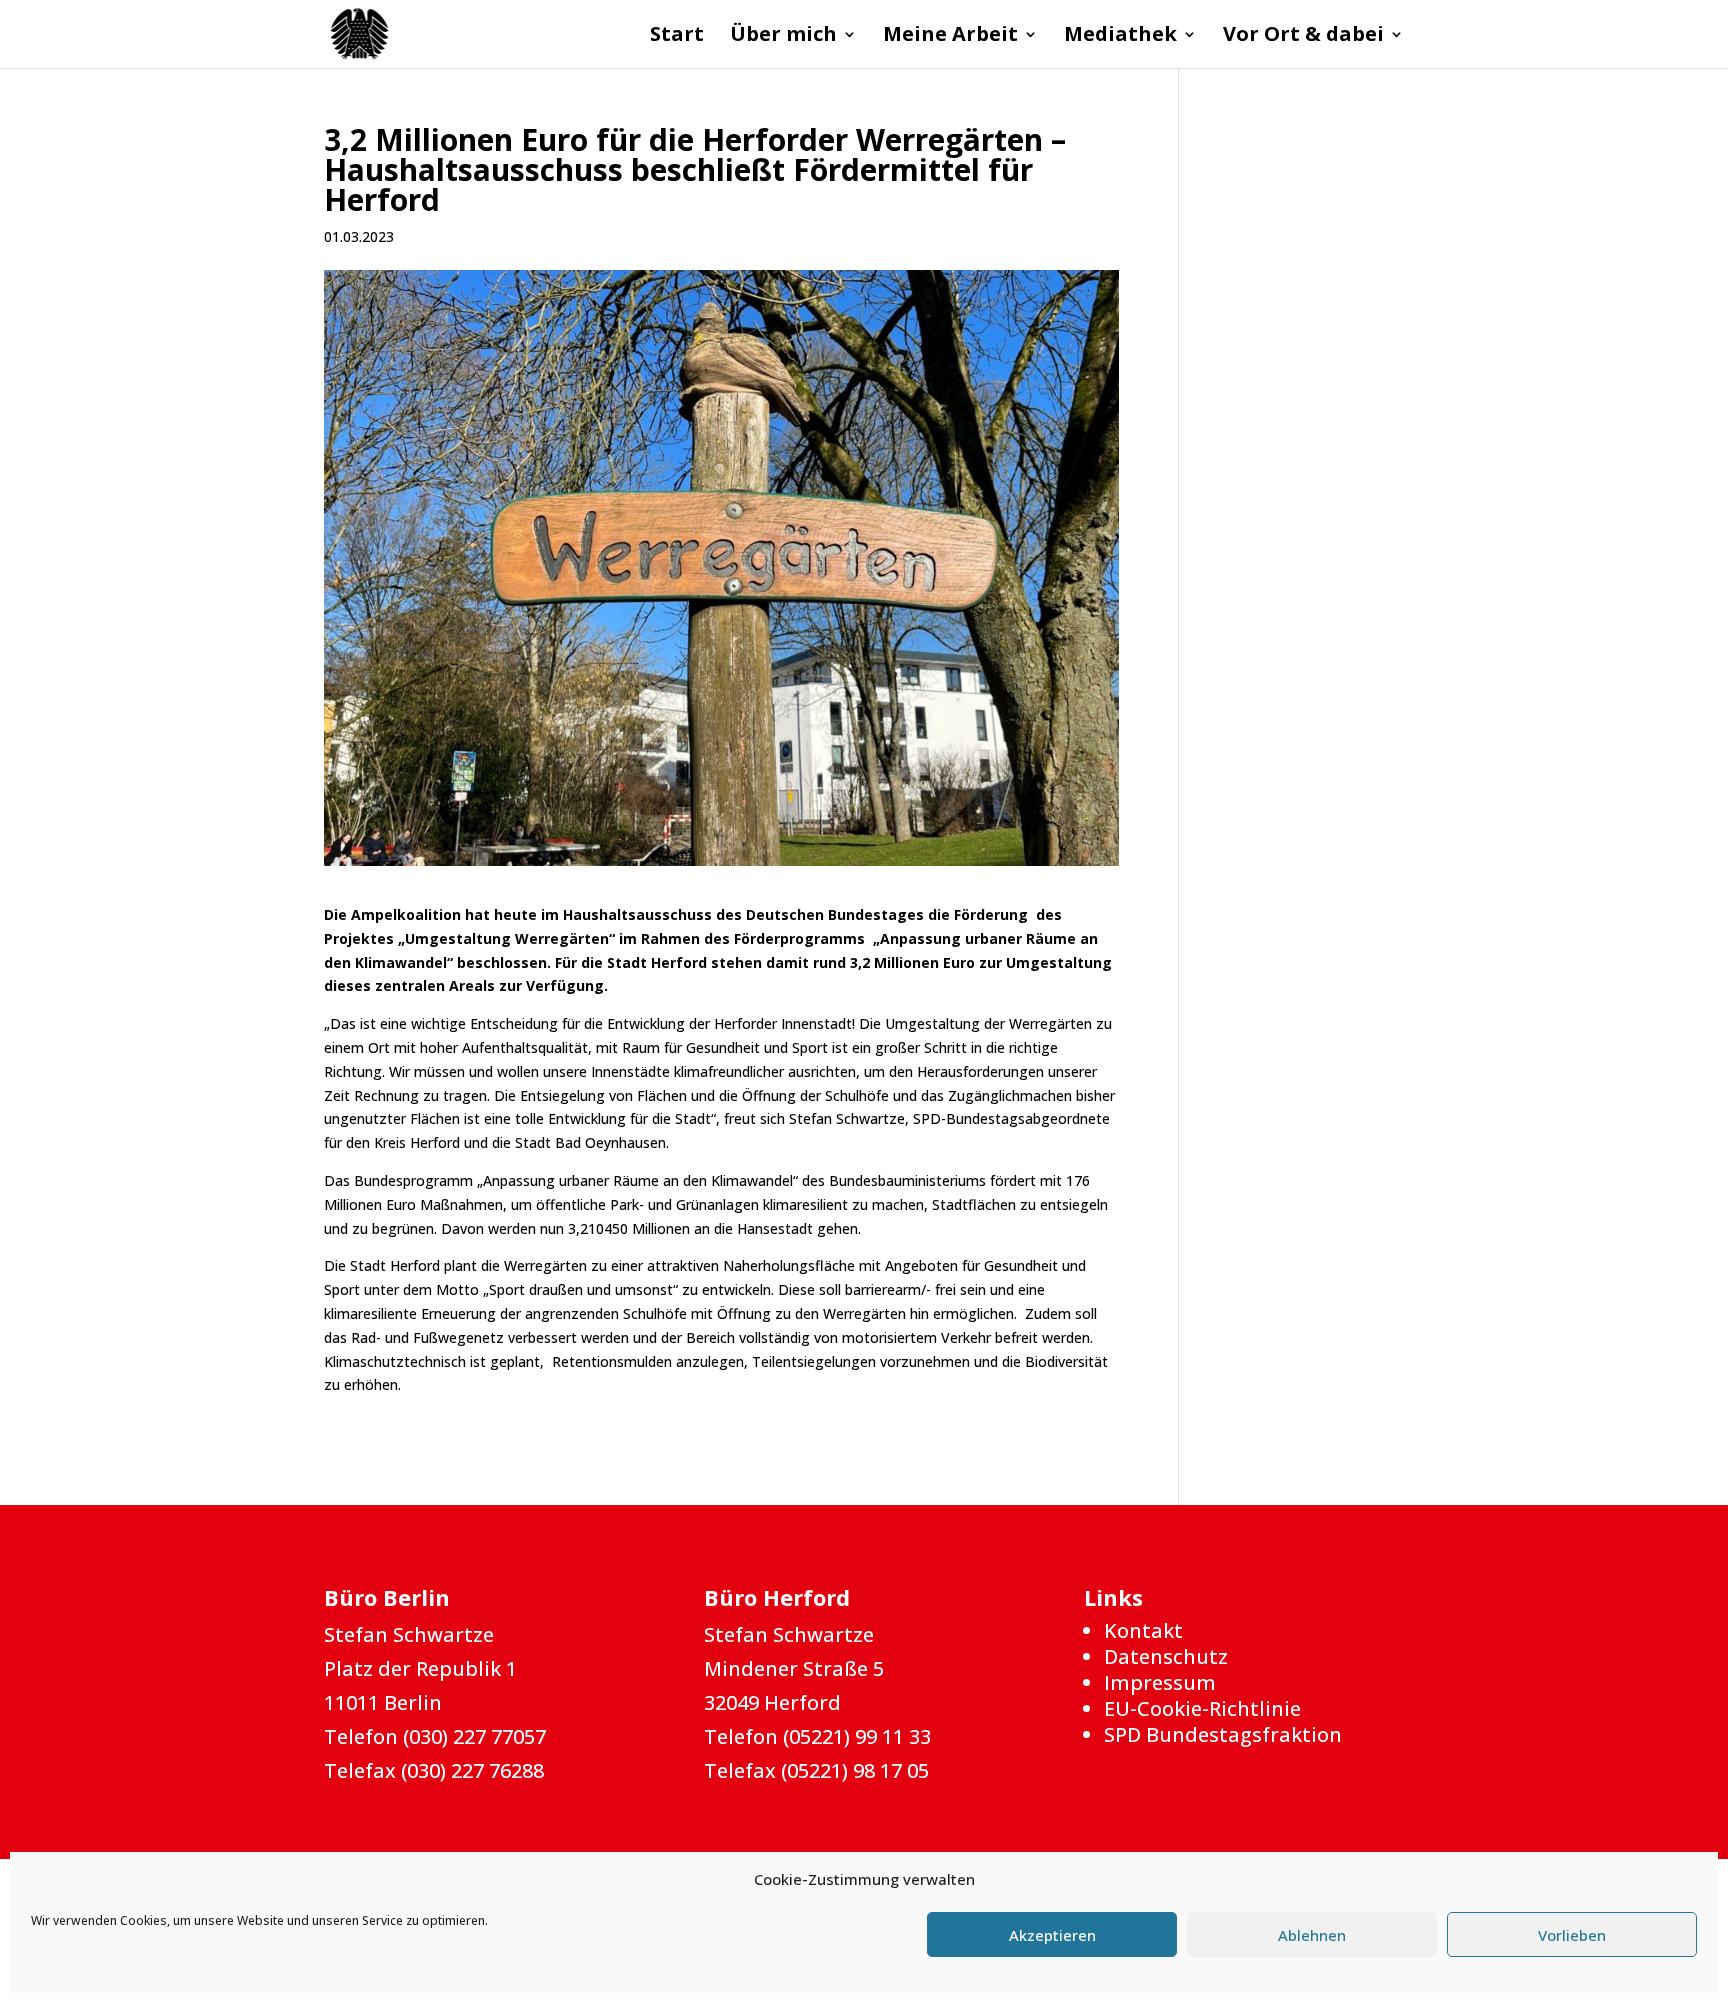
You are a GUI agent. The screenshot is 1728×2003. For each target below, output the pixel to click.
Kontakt (1143, 1630)
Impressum (1160, 1682)
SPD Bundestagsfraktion (1223, 1734)
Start (677, 37)
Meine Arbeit (950, 37)
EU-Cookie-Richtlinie (1202, 1708)
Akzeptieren (1052, 1935)
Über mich (783, 37)
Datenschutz (1166, 1656)
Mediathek (1120, 37)
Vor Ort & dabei (1303, 37)
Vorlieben (1572, 1935)
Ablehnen (1312, 1935)
